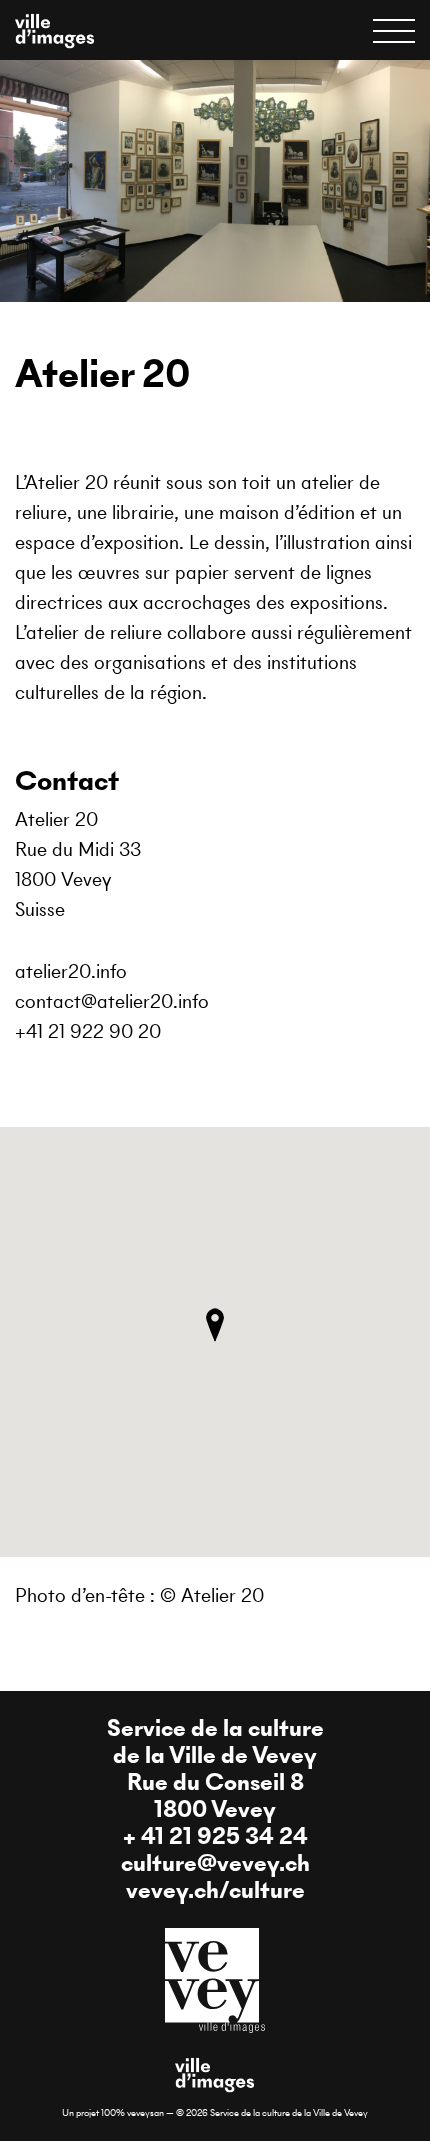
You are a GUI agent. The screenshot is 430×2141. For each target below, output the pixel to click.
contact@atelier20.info (112, 1001)
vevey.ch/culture (215, 1890)
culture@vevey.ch (215, 1863)
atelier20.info (71, 971)
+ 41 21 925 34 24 (215, 1836)
